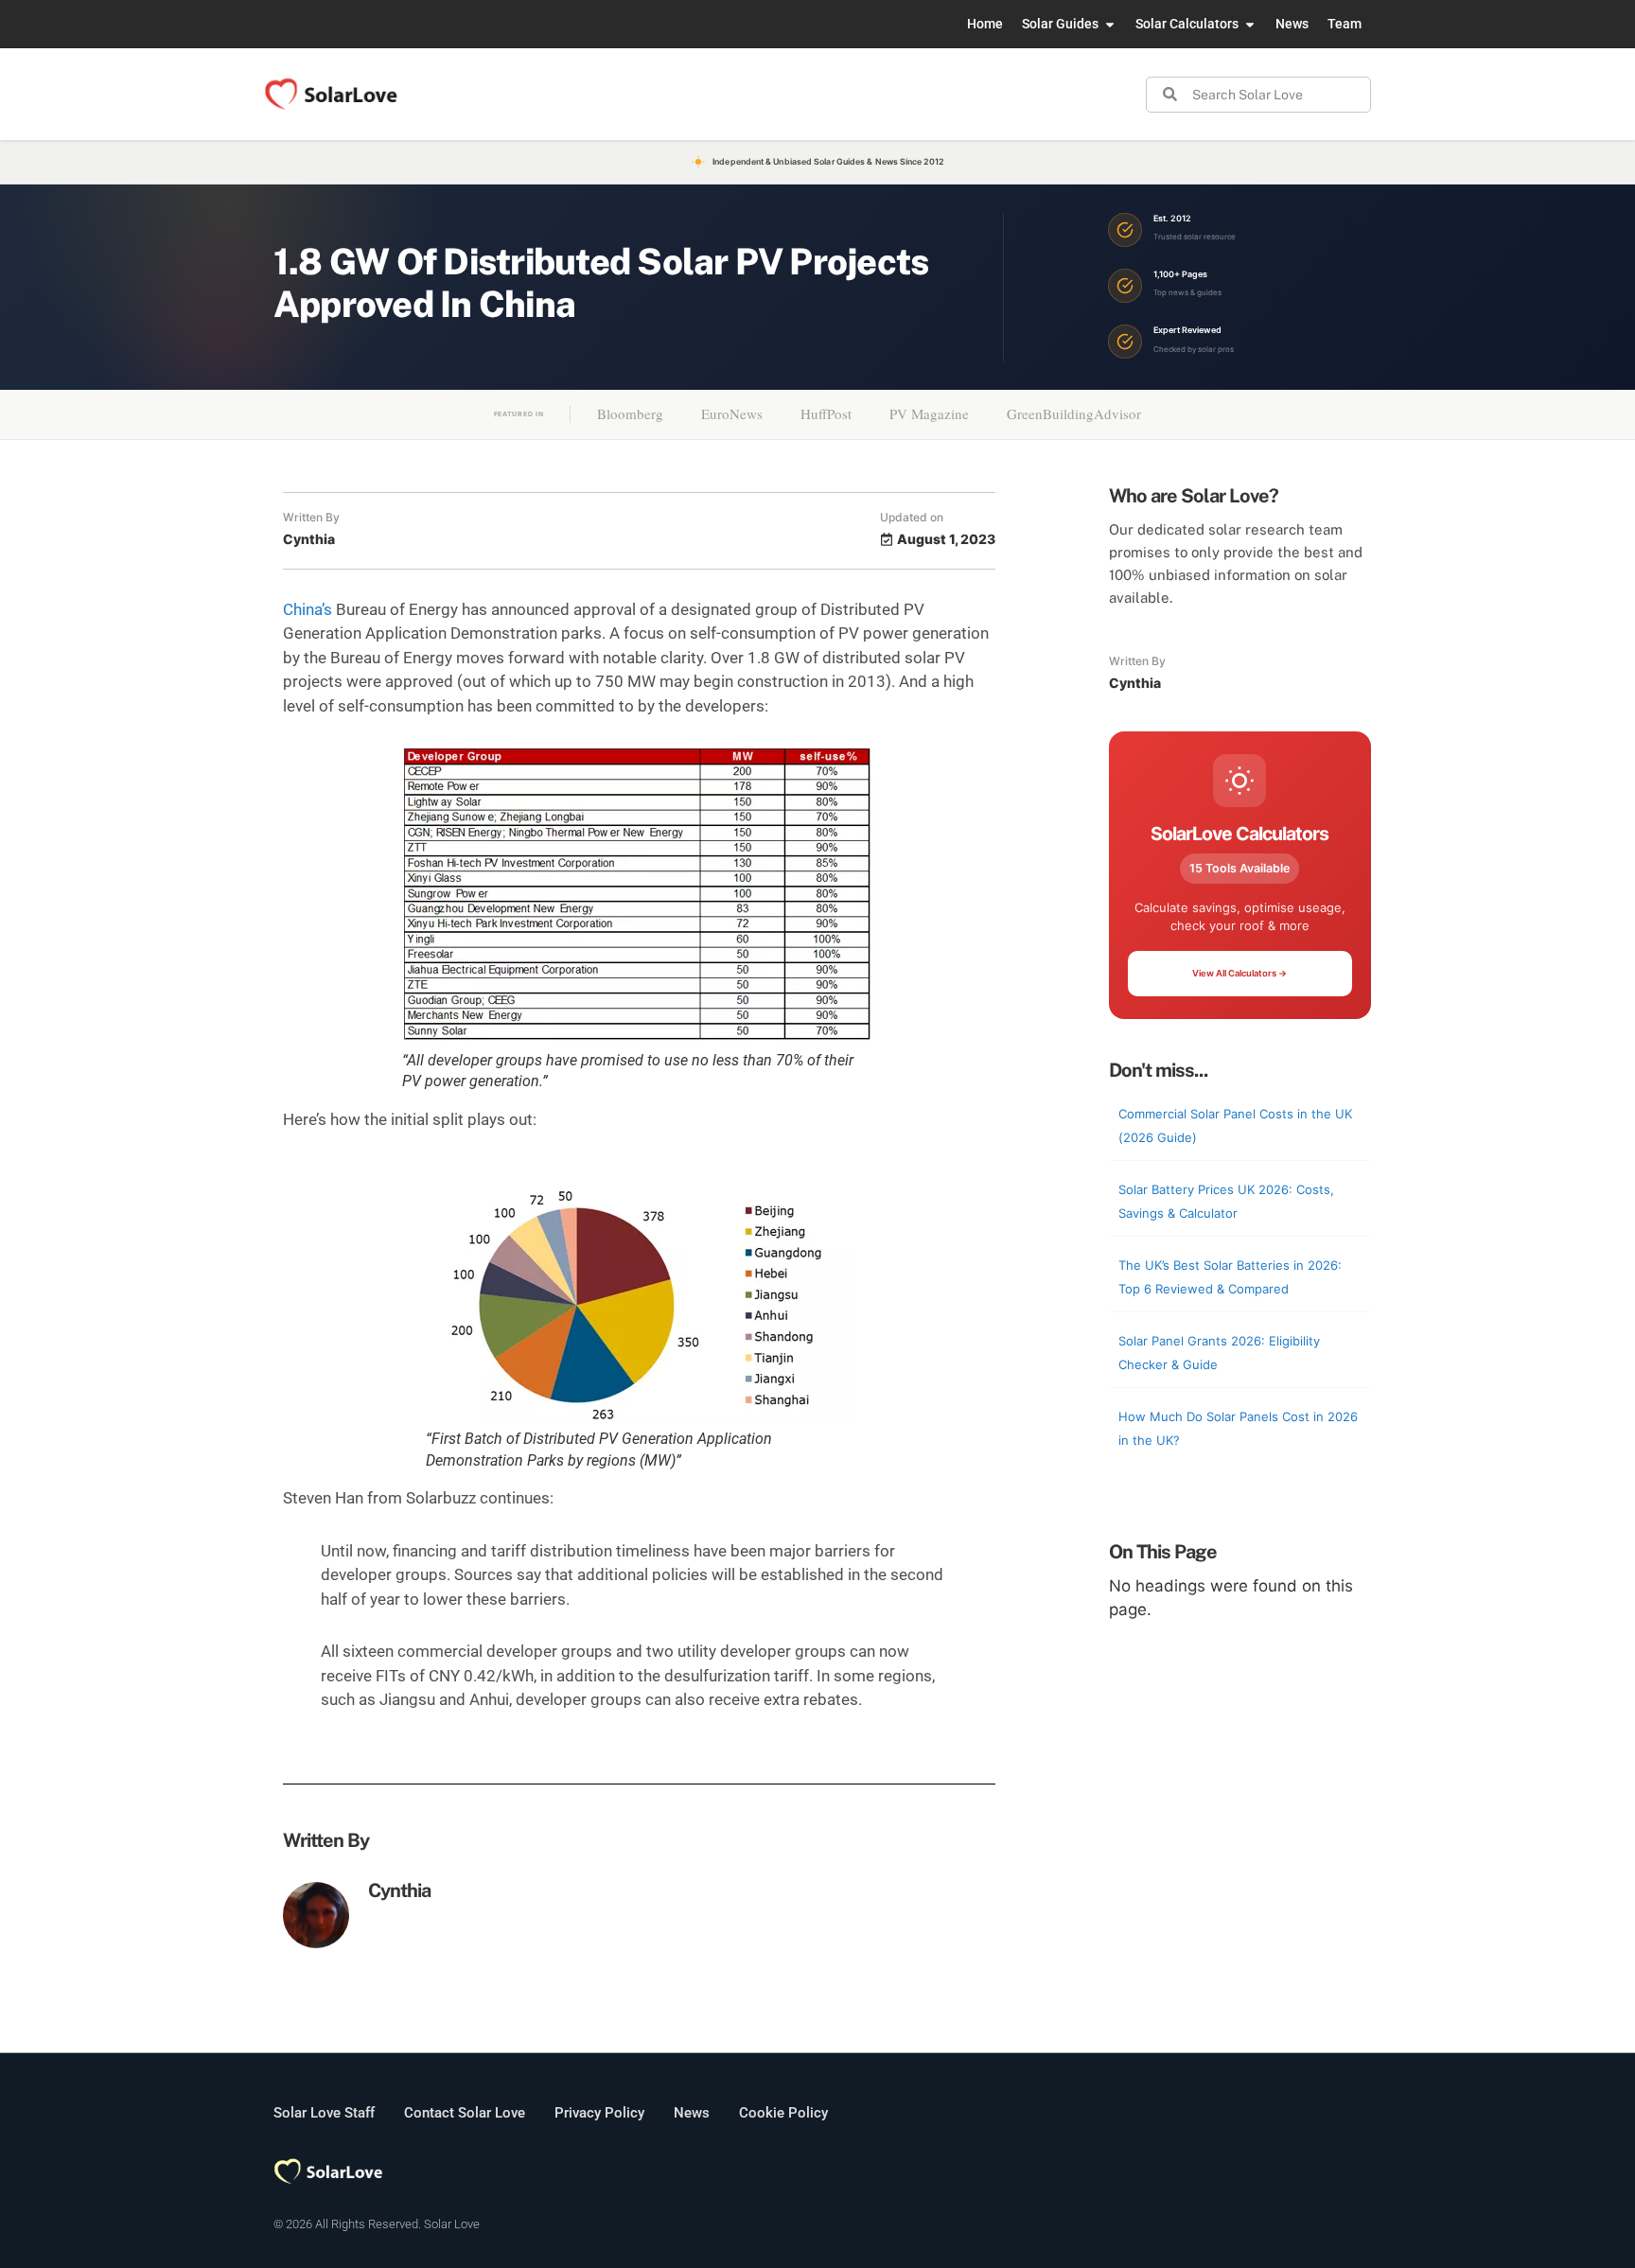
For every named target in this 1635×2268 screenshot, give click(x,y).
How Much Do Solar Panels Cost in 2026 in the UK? (1238, 1429)
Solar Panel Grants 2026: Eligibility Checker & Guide (1219, 1353)
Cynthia (399, 1890)
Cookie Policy (783, 2113)
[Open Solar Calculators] (1250, 24)
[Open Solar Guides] (1110, 24)
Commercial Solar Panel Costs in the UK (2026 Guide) (1235, 1126)
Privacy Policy (599, 2113)
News (692, 2113)
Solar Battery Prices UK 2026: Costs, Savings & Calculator (1226, 1202)
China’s (308, 609)
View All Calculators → (1239, 973)
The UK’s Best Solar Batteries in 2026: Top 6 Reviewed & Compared (1230, 1277)
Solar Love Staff (324, 2113)
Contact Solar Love (465, 2113)
